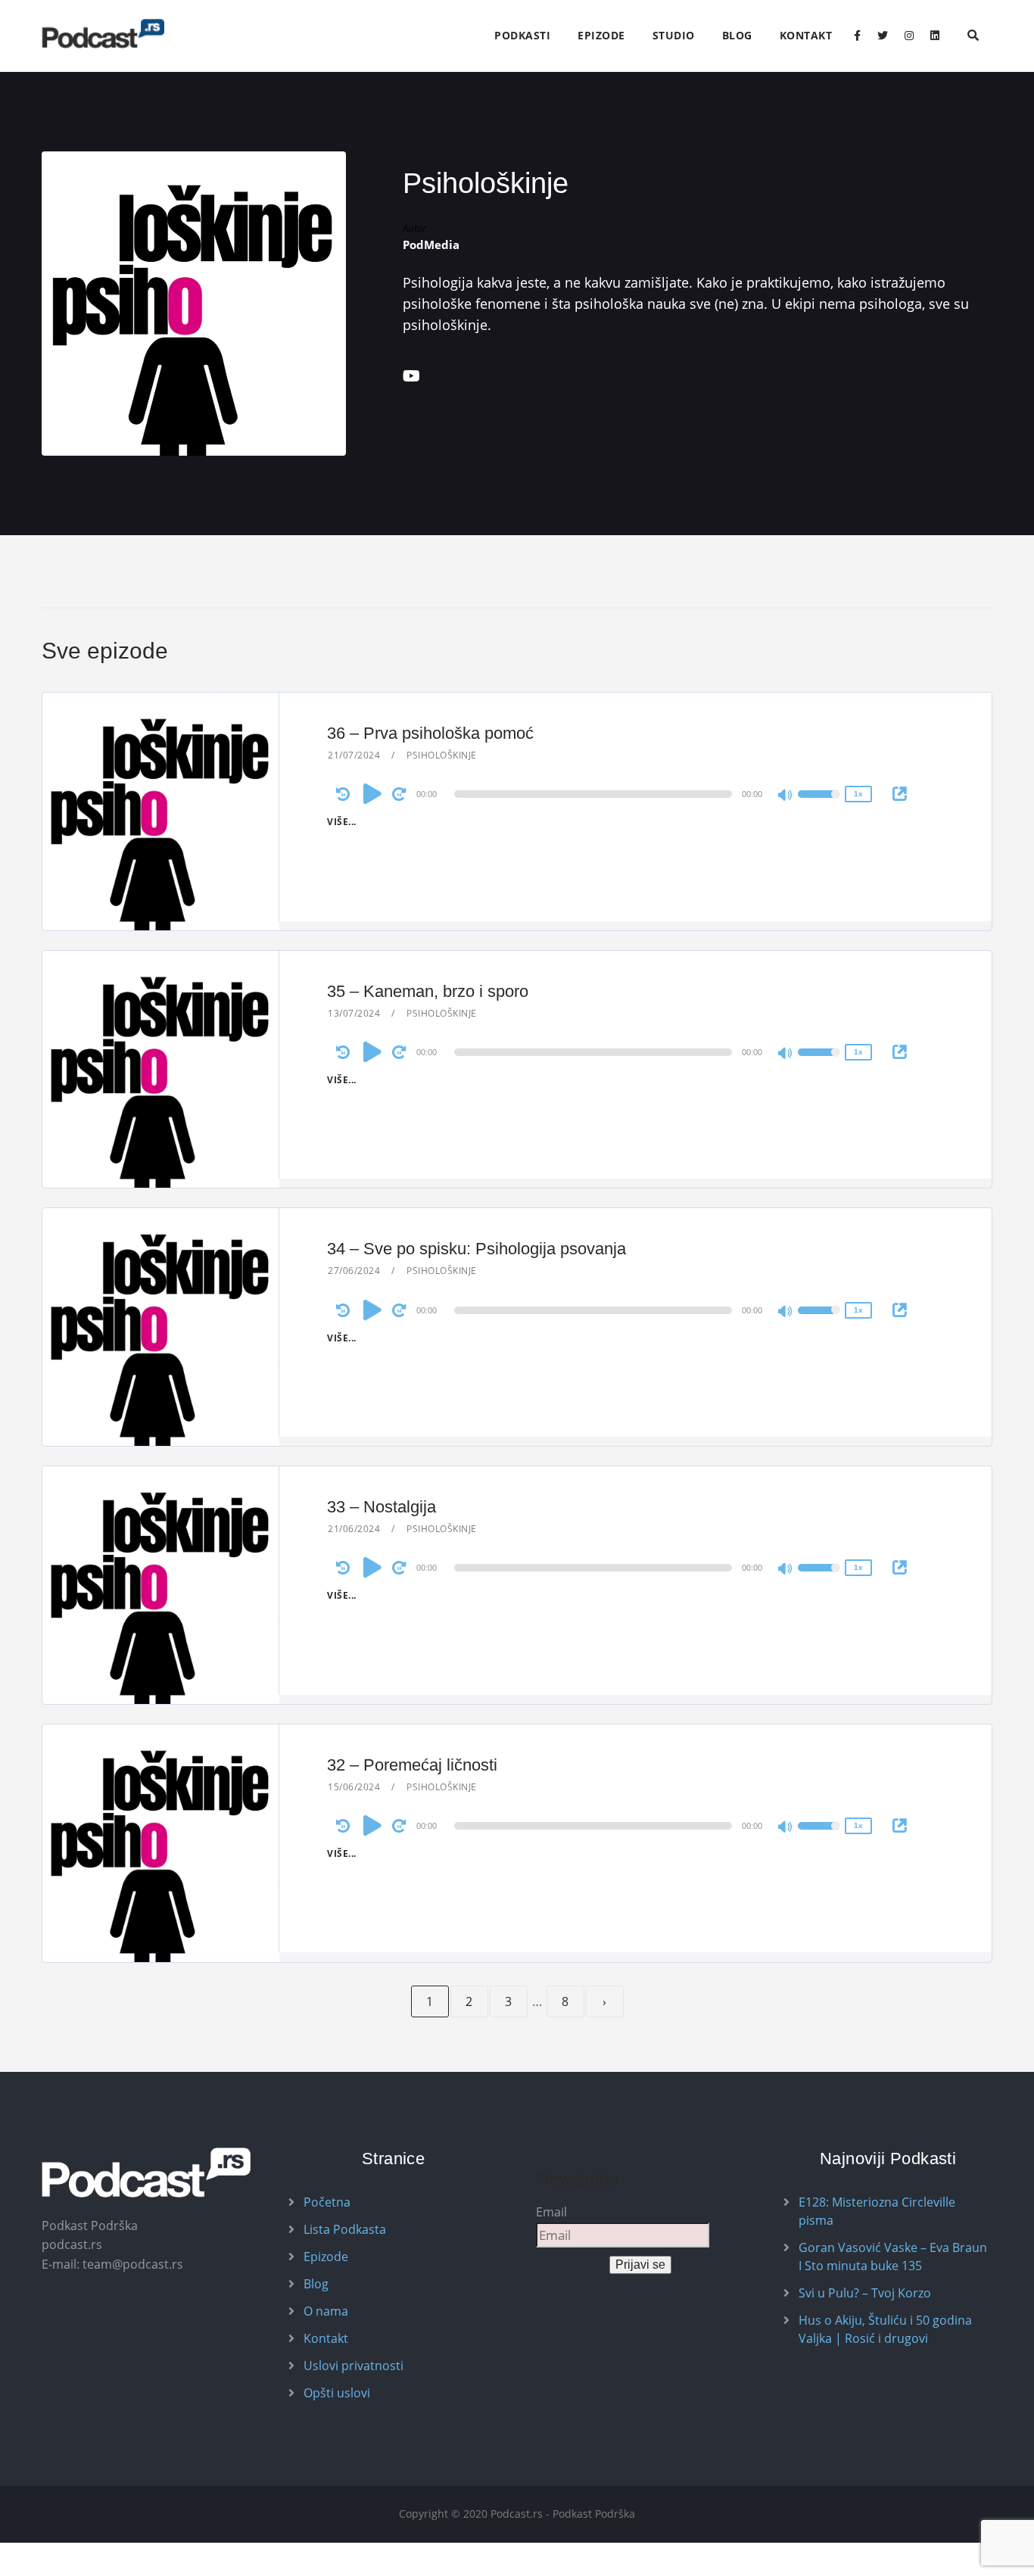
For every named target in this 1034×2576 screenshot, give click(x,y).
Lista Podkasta (345, 2229)
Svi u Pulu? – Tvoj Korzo (865, 2293)
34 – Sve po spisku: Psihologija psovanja (477, 1249)
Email (551, 2212)
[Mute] (786, 796)
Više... (342, 822)
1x (858, 794)
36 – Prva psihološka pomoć (430, 733)
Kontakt (806, 35)
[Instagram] (909, 36)
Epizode (601, 35)
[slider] (819, 804)
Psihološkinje (442, 755)
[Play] (372, 793)
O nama (326, 2311)
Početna (327, 2202)
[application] (596, 794)
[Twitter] (883, 36)
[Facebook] (857, 36)
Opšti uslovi (337, 2393)
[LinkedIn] (935, 36)
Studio (674, 35)
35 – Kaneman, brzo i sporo (428, 991)
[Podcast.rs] (103, 34)
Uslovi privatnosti (353, 2366)
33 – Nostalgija (382, 1507)
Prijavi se (640, 2265)
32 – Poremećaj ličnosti (412, 1765)
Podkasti (522, 35)
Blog (737, 35)
